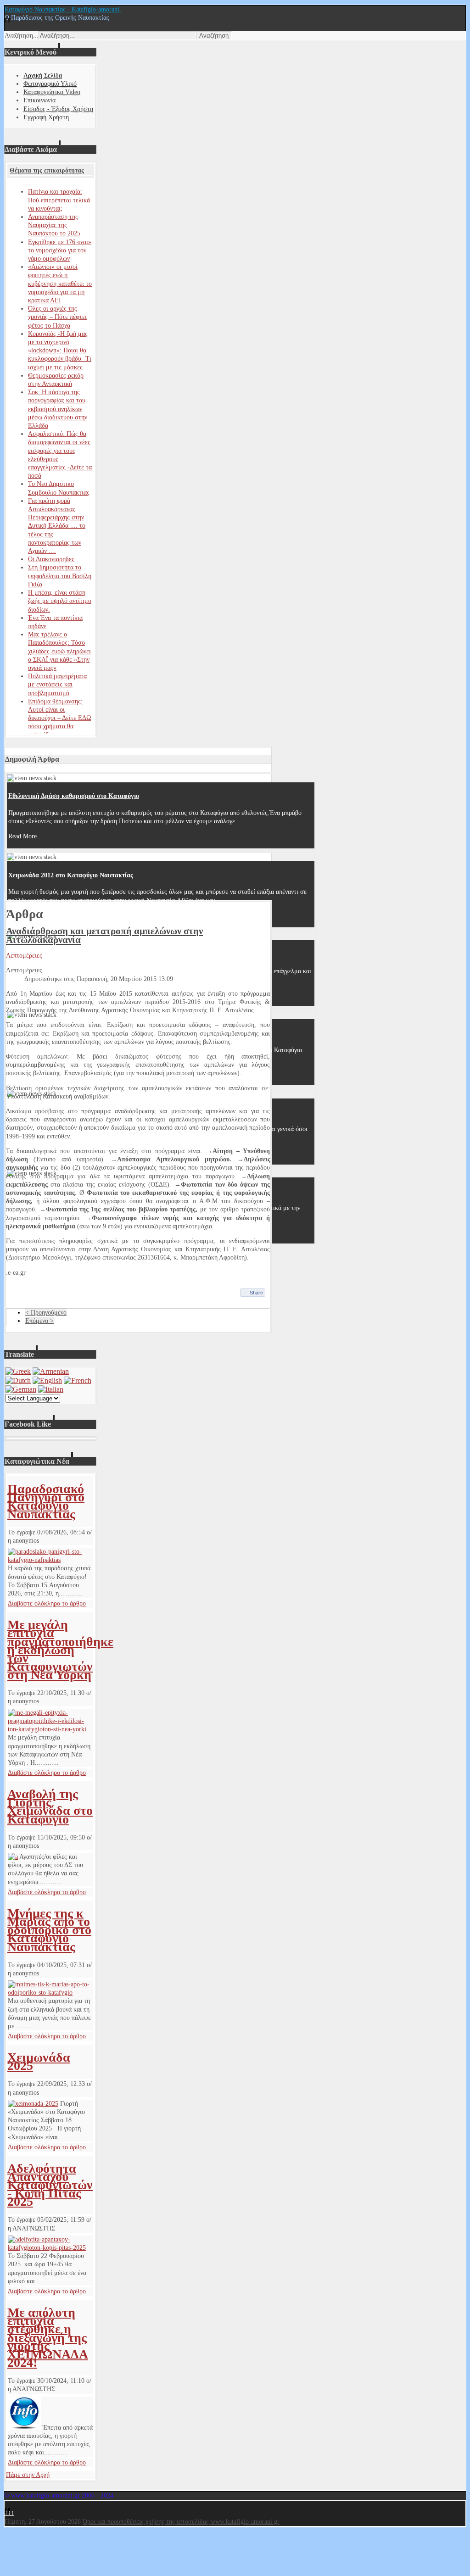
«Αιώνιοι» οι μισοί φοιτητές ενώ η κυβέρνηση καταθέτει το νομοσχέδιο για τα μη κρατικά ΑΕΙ (60, 284)
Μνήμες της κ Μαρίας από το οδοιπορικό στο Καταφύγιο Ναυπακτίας (49, 1930)
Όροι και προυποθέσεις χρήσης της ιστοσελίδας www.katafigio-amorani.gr (181, 2522)
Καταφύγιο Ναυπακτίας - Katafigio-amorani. (63, 9)
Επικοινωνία (39, 100)
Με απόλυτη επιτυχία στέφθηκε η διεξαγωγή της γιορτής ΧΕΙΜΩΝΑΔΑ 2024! (48, 2337)
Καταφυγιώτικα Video (52, 92)
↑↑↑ (9, 2513)
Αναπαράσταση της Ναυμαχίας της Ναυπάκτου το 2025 (54, 225)
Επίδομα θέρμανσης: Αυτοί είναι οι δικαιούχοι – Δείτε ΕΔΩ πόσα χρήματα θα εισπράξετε (59, 718)
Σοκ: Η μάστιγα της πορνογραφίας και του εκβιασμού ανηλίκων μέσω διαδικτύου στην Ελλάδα (58, 409)
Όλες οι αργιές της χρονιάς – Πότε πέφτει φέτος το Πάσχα (57, 317)
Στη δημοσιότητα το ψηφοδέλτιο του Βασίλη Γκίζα (60, 576)
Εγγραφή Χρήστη (46, 117)
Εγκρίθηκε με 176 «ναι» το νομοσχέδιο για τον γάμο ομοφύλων (60, 250)
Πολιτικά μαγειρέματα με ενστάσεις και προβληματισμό (57, 684)
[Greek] (18, 1371)
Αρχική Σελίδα (43, 75)
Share (256, 1293)
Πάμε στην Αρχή (28, 2475)
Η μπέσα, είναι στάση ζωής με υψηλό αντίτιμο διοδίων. (60, 601)
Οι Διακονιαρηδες (51, 559)
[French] (78, 1380)
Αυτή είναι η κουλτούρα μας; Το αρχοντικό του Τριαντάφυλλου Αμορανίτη (111, 954)
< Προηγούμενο (46, 1313)
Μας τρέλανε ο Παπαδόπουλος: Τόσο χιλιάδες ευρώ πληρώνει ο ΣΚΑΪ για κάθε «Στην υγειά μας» (59, 651)
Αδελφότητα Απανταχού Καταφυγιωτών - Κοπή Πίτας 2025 (50, 2185)
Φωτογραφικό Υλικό (50, 84)
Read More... (25, 836)
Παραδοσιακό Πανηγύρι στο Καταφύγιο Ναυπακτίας (46, 1501)
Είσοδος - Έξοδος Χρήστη (58, 109)
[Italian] (51, 1389)
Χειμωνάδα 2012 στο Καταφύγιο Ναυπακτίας (71, 875)
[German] (21, 1389)
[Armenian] (51, 1371)
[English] (47, 1380)
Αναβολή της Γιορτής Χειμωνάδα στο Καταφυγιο (50, 1807)
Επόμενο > (39, 1321)
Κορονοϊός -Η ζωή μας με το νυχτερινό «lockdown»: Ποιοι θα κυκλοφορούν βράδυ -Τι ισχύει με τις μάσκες (60, 351)
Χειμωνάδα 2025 (39, 2061)
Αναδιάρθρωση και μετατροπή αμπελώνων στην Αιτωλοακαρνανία (104, 935)
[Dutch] (18, 1380)
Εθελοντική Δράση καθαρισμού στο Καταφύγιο (74, 796)
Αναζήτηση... (22, 36)
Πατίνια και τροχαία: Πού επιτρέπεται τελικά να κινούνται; (59, 200)
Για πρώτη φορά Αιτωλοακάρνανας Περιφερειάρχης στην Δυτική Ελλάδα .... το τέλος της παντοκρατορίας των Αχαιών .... (57, 526)
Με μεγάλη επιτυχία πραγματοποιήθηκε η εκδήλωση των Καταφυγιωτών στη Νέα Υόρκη (60, 1650)
